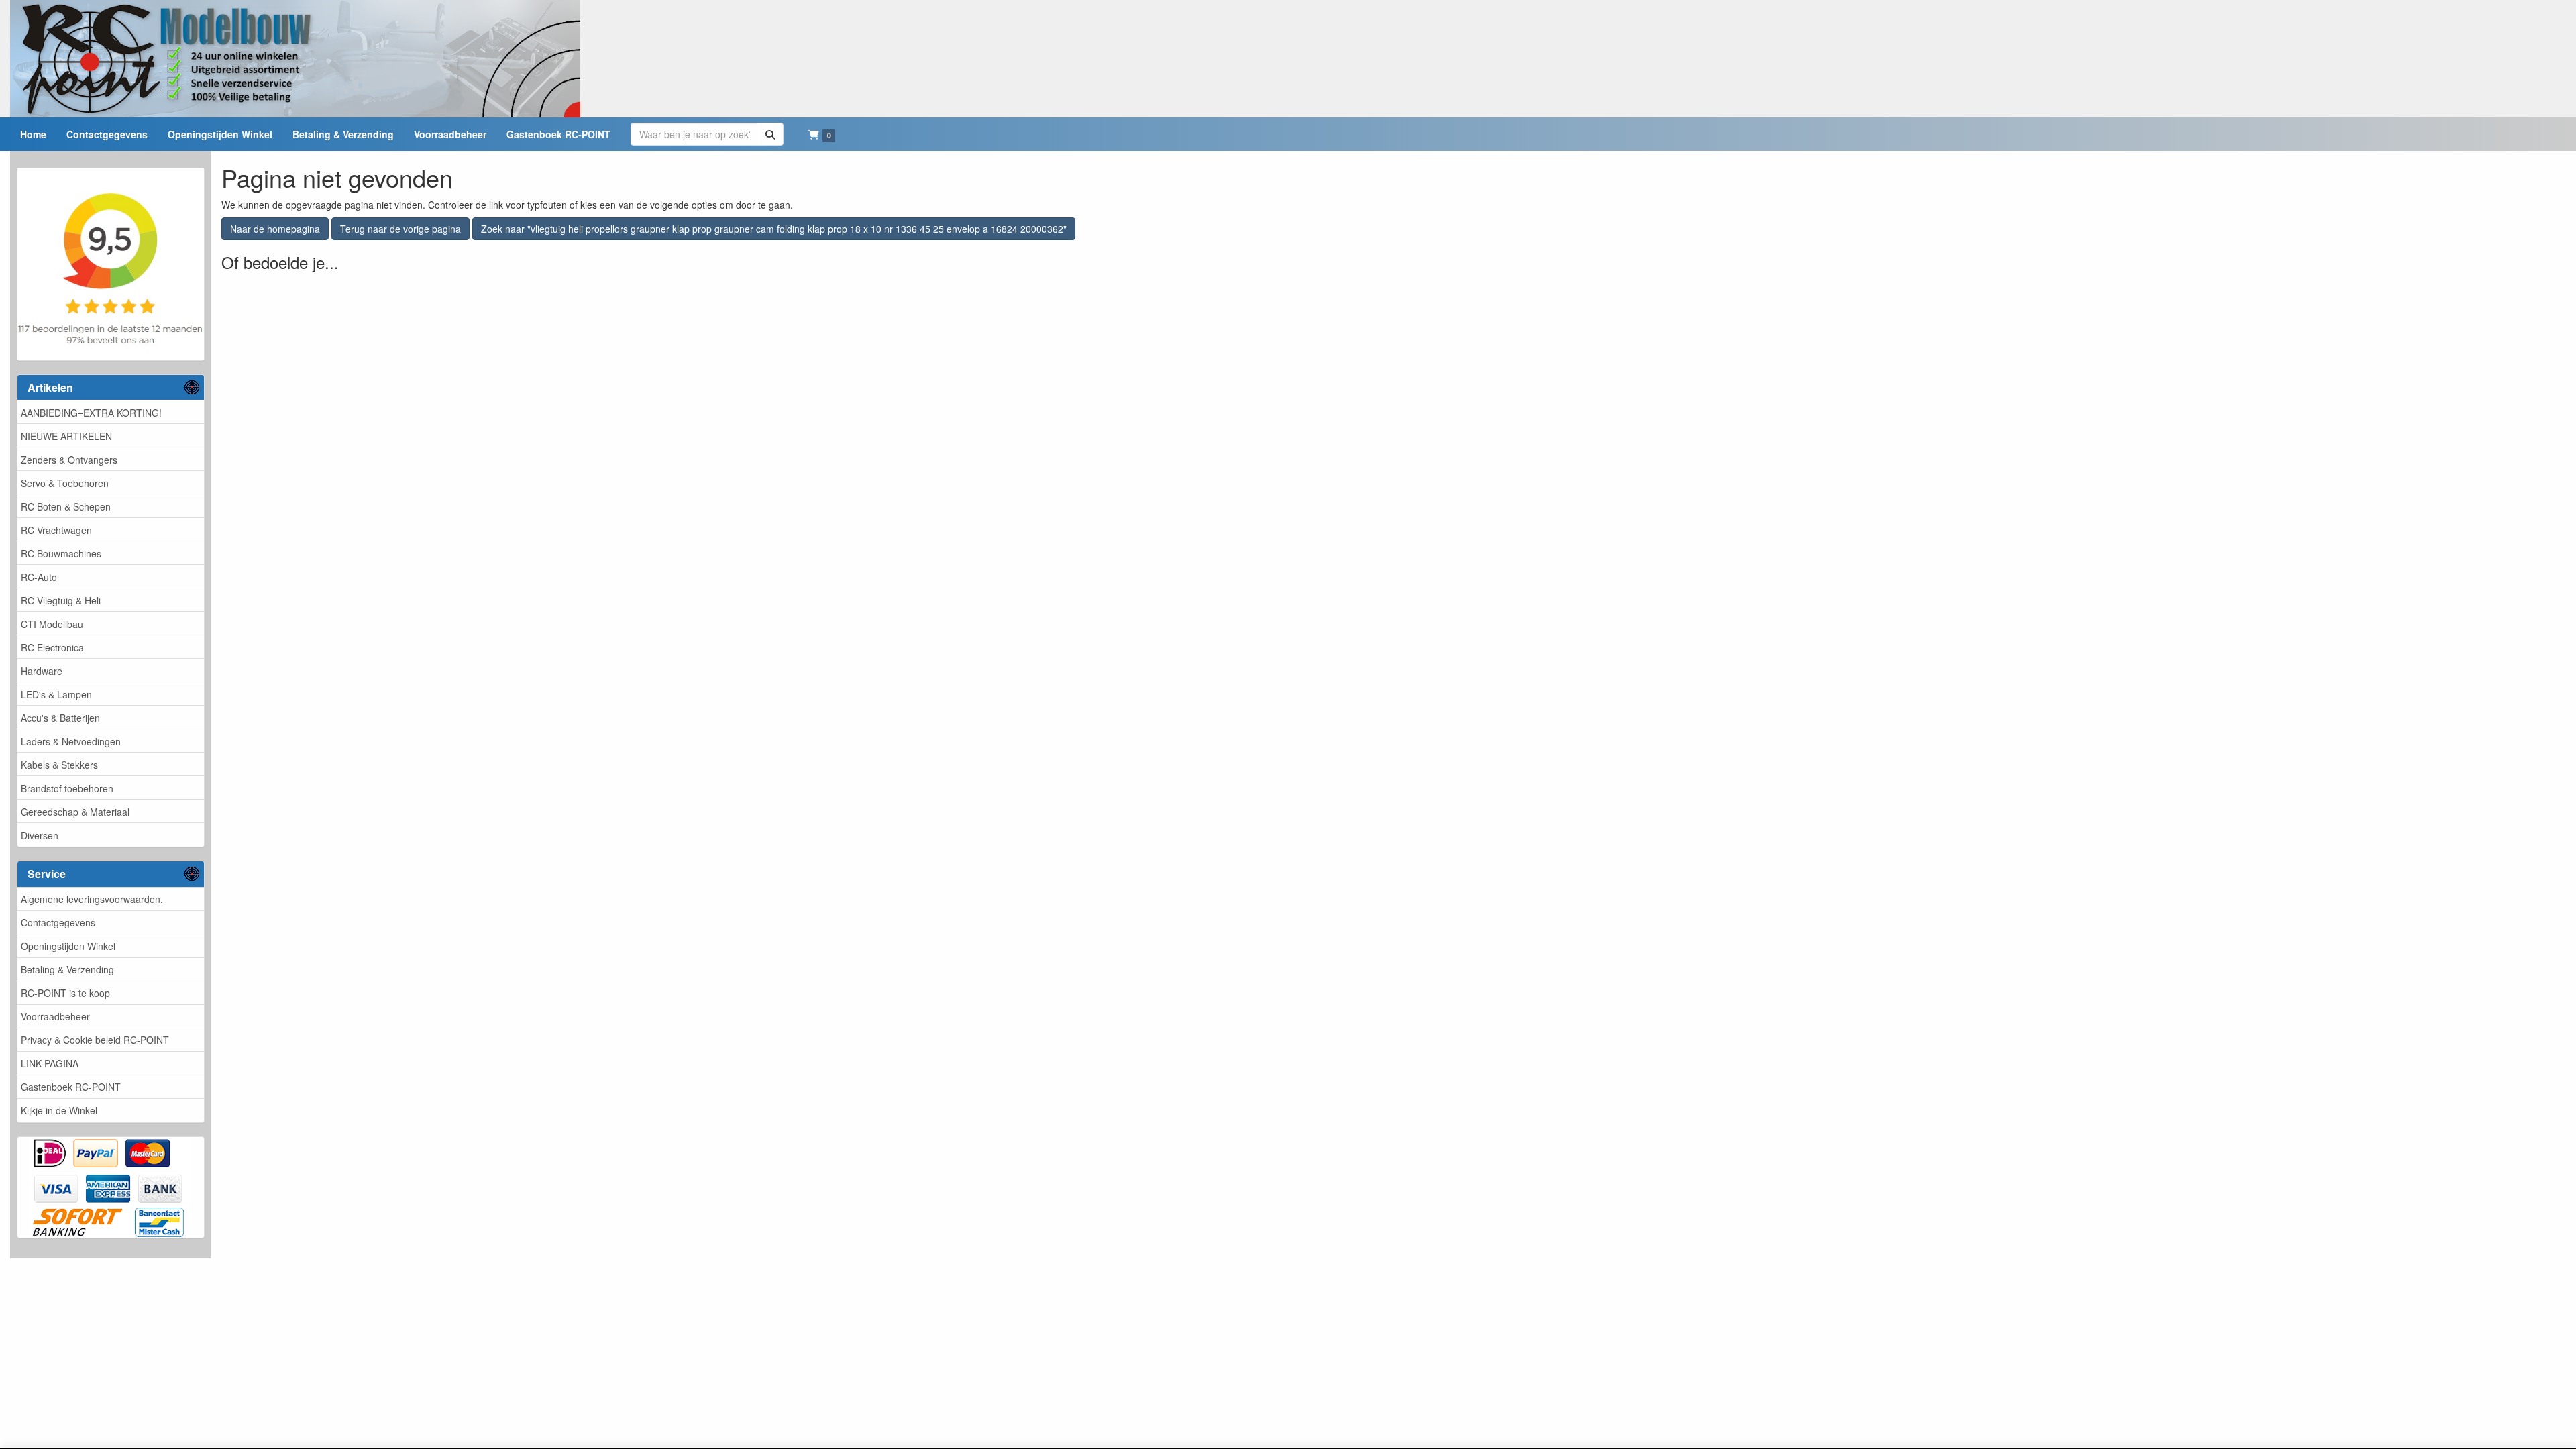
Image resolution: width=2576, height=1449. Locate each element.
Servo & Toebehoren (65, 483)
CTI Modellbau (52, 624)
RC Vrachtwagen (56, 530)
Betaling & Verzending (67, 969)
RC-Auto (39, 577)
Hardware (42, 671)
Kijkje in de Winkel (59, 1110)
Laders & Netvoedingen (71, 741)
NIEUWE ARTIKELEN (66, 436)
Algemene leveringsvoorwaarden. (92, 899)
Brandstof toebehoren (67, 788)
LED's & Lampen (56, 694)
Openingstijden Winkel (68, 946)
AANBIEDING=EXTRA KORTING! (91, 413)
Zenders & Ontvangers (69, 460)
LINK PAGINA (50, 1063)
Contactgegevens (58, 922)
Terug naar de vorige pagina (400, 229)
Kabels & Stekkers (59, 765)
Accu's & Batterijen (60, 718)
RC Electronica (52, 647)
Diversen (40, 835)
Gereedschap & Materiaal (75, 812)
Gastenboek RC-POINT (71, 1087)
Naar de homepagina (275, 229)
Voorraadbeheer (55, 1016)
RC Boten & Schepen (66, 506)
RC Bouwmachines (61, 553)
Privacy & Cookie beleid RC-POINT (95, 1040)
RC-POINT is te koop (65, 993)
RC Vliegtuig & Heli (61, 600)
